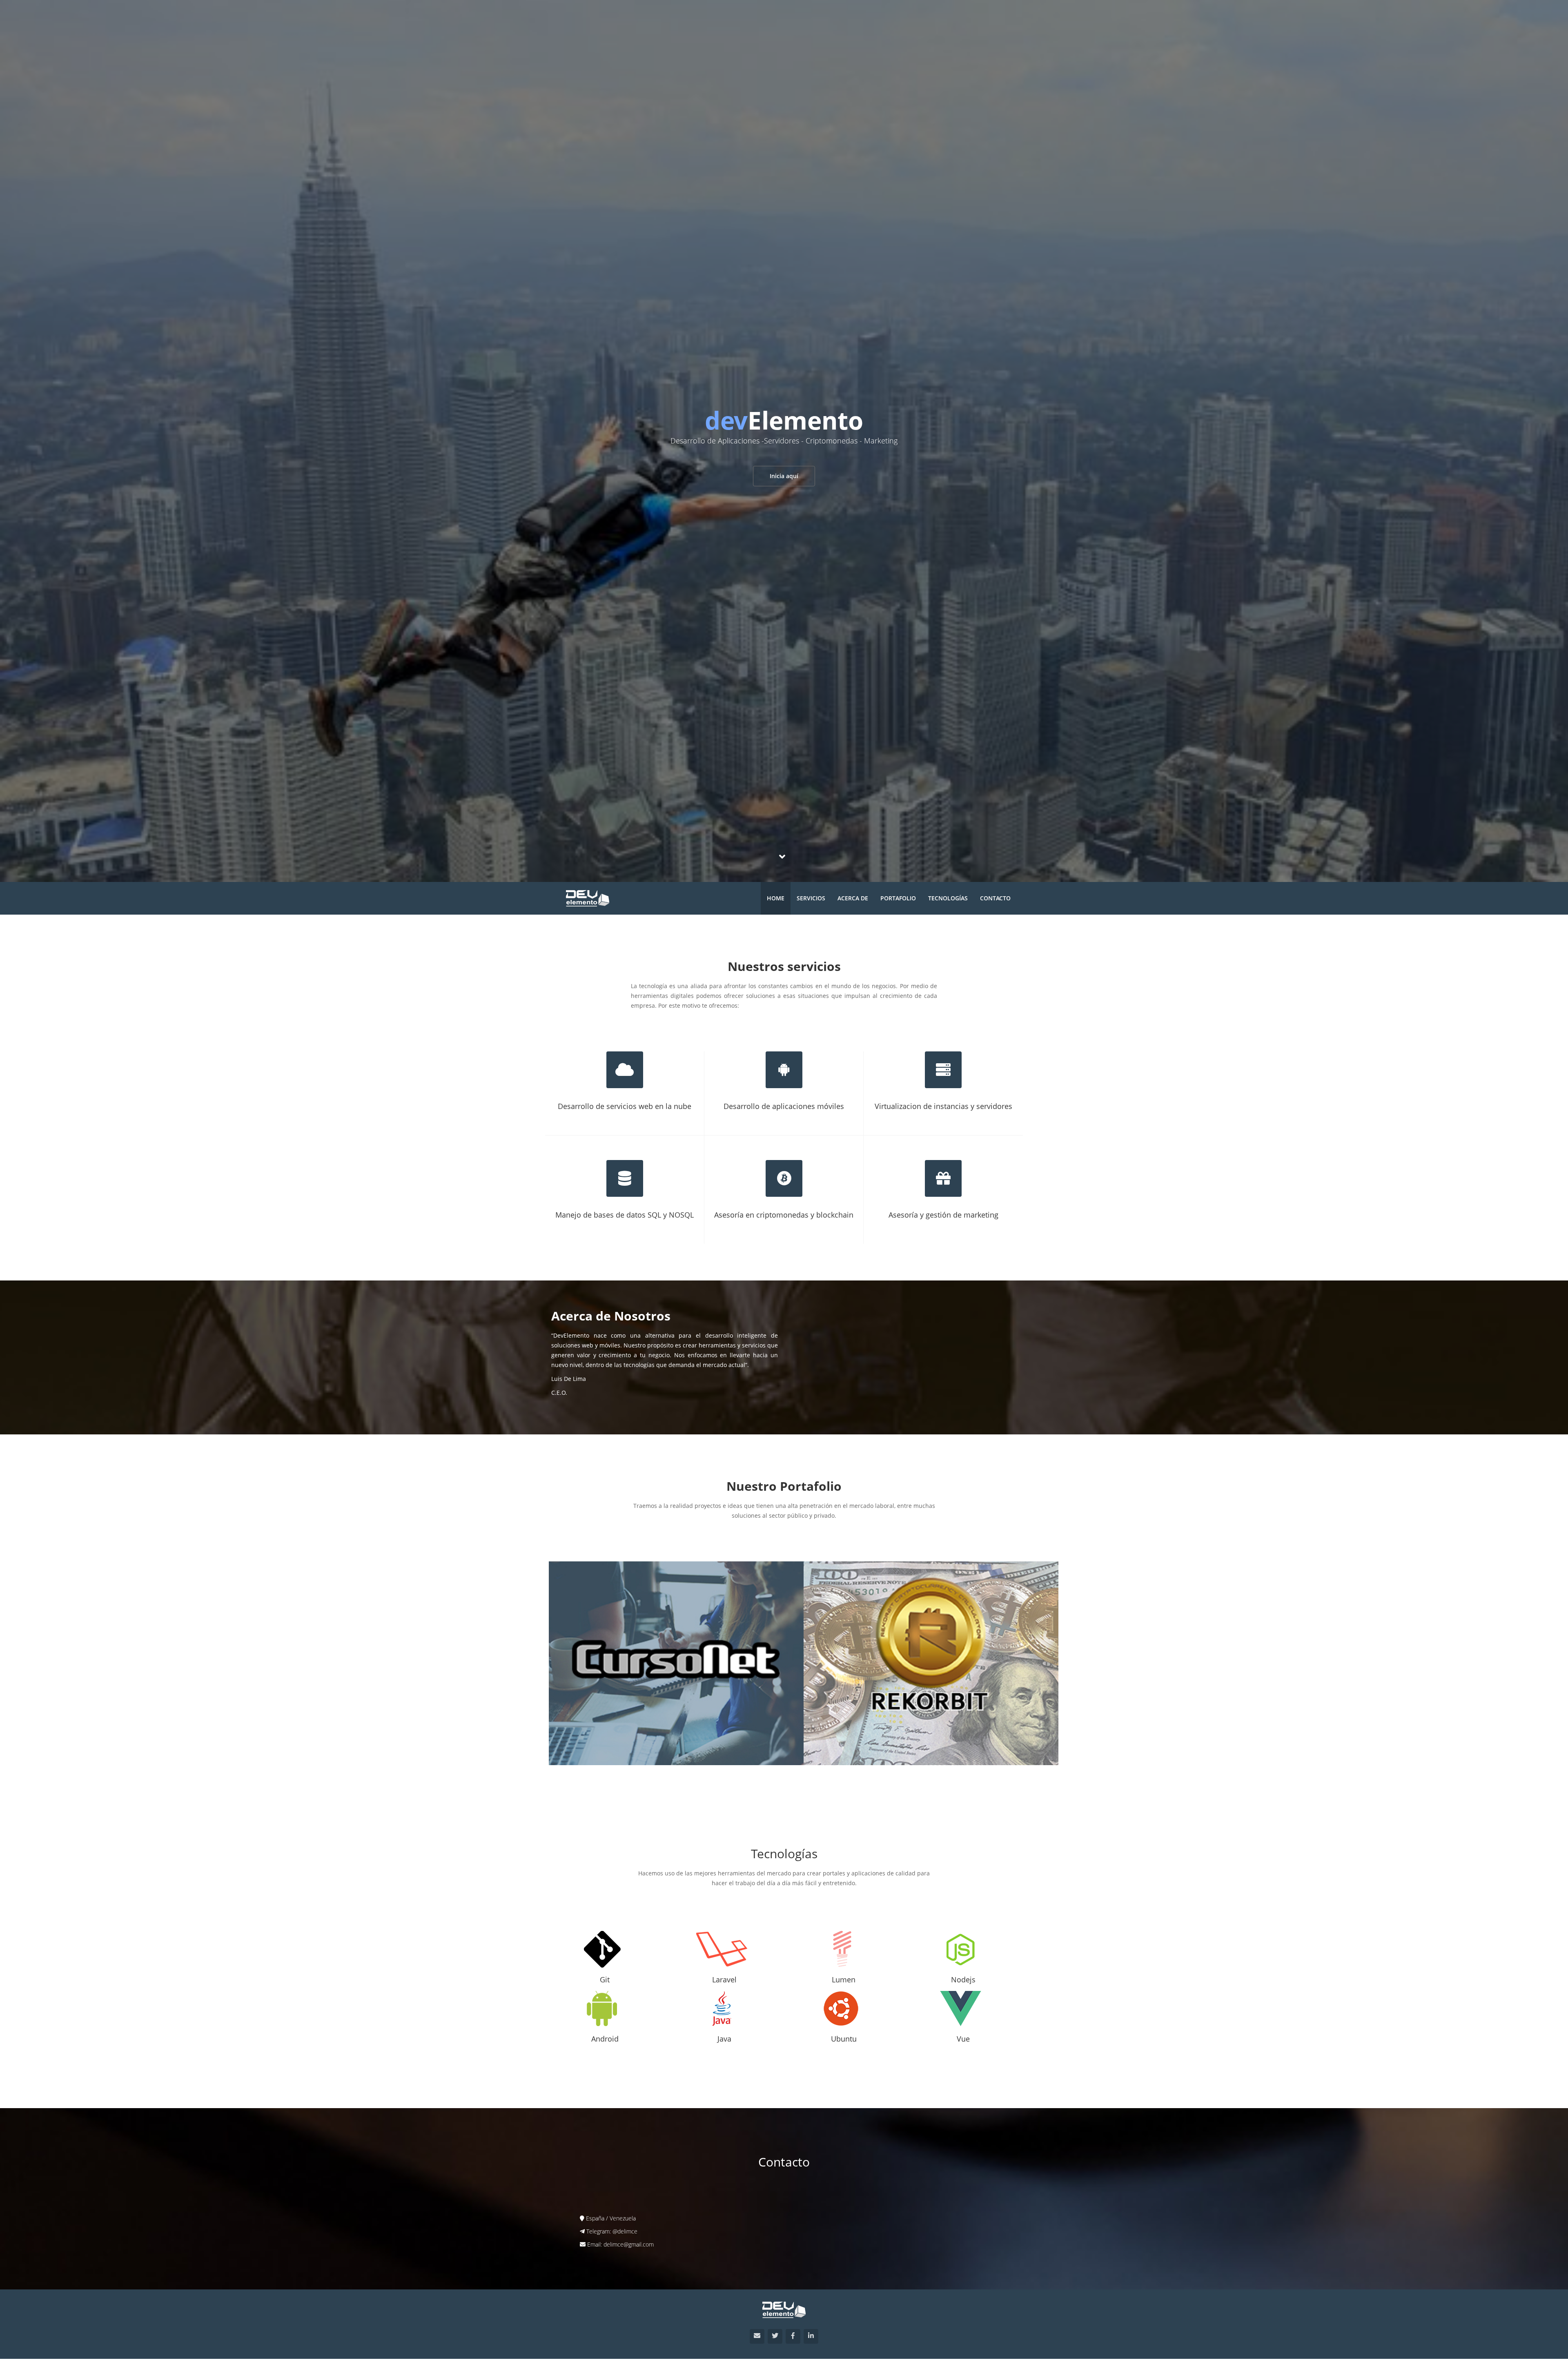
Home (776, 898)
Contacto (995, 898)
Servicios (811, 898)
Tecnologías (948, 898)
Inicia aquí (784, 476)
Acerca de (853, 898)
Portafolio (898, 898)
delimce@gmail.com (629, 2244)
